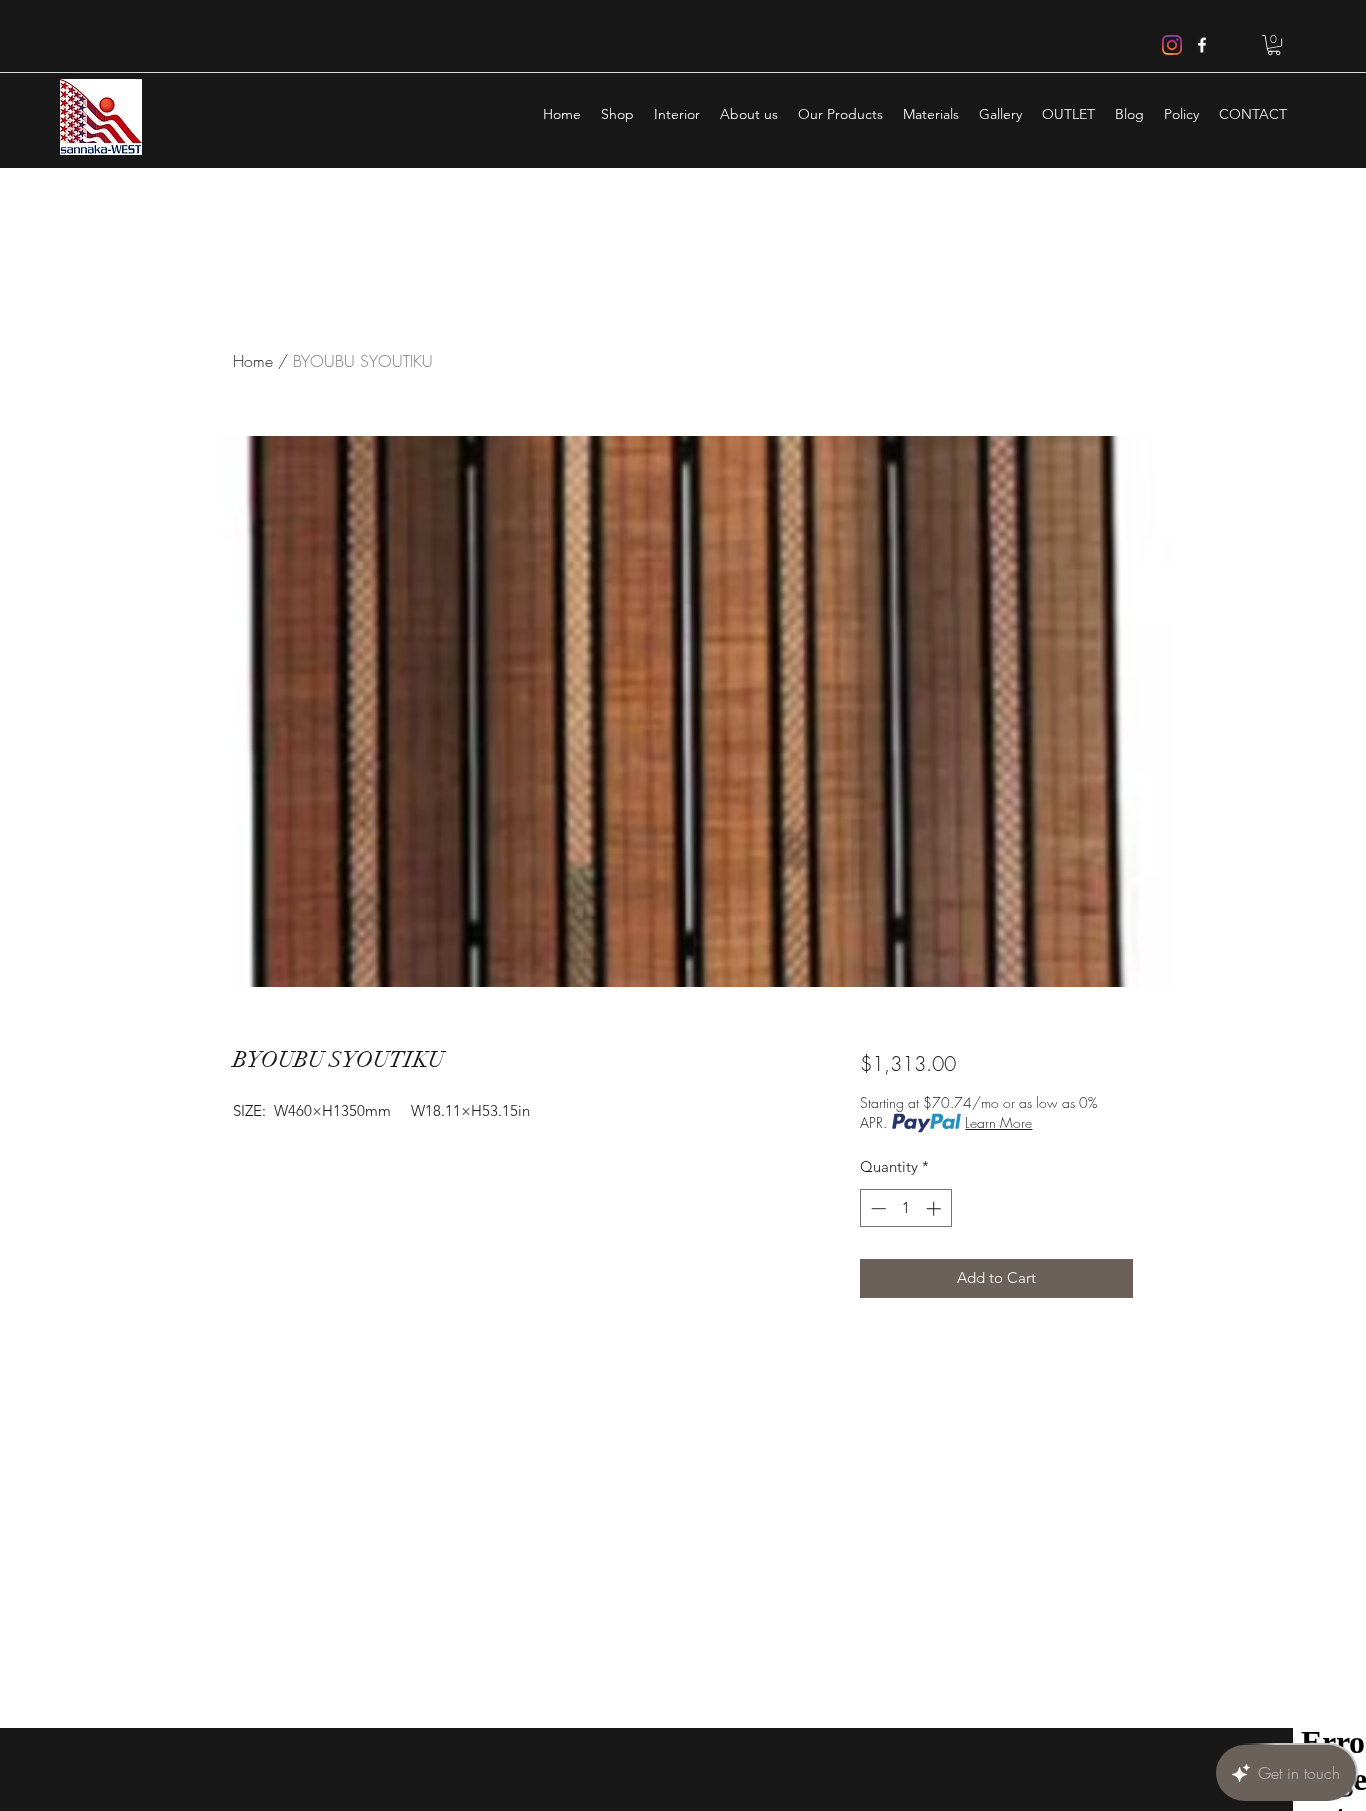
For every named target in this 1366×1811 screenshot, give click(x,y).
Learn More (998, 1122)
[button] (1274, 45)
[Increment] (935, 1208)
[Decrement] (876, 1208)
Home (253, 361)
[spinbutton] (905, 1208)
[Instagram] (1172, 45)
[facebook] (1202, 45)
